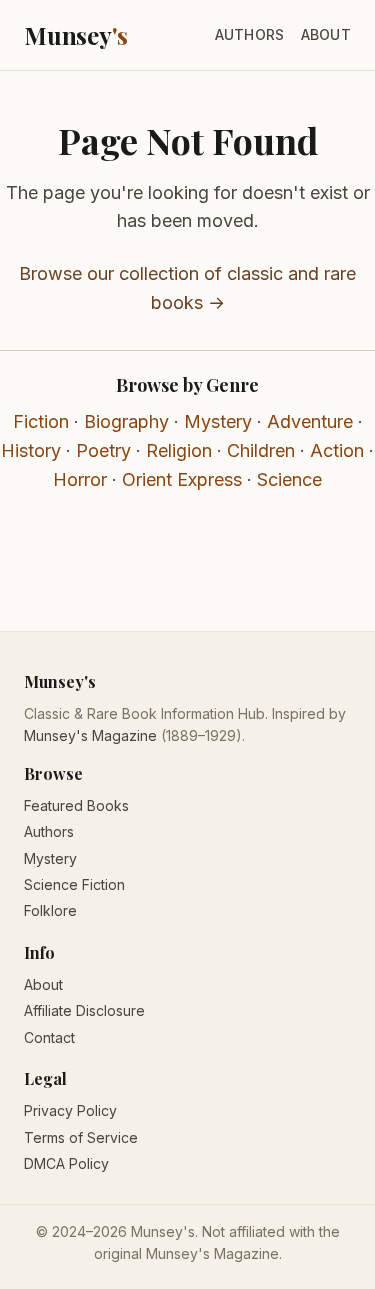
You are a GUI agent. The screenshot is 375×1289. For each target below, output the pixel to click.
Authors (250, 34)
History (31, 450)
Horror (80, 479)
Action (337, 450)
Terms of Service (81, 1137)
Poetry (103, 450)
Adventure (310, 421)
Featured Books (76, 805)
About (326, 34)
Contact (49, 1037)
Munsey (76, 35)
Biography (126, 421)
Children (261, 450)
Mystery (218, 421)
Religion (179, 450)
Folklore (50, 910)
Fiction (41, 421)
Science (289, 479)
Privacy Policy (70, 1110)
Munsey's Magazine (90, 735)
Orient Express (182, 479)
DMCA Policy (66, 1163)
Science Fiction (74, 884)
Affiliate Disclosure (84, 1010)
